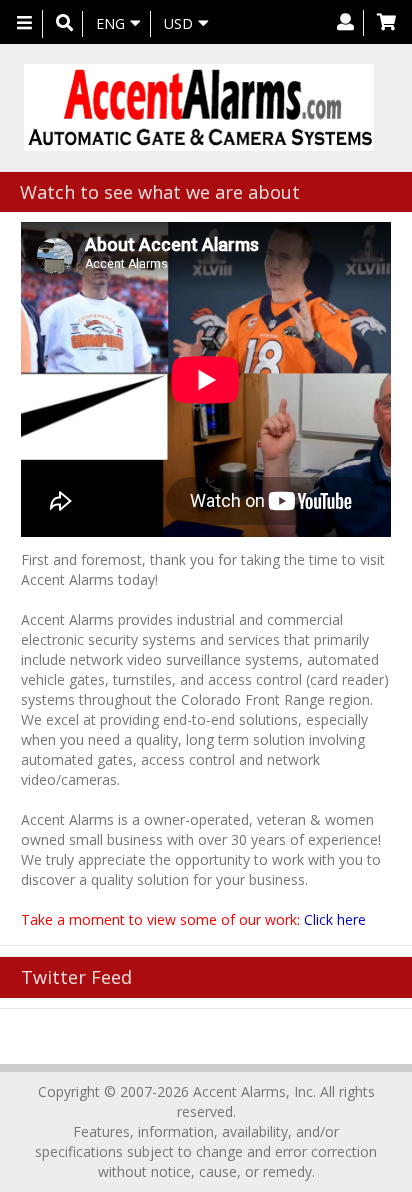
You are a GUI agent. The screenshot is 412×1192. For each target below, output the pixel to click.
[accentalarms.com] (198, 107)
